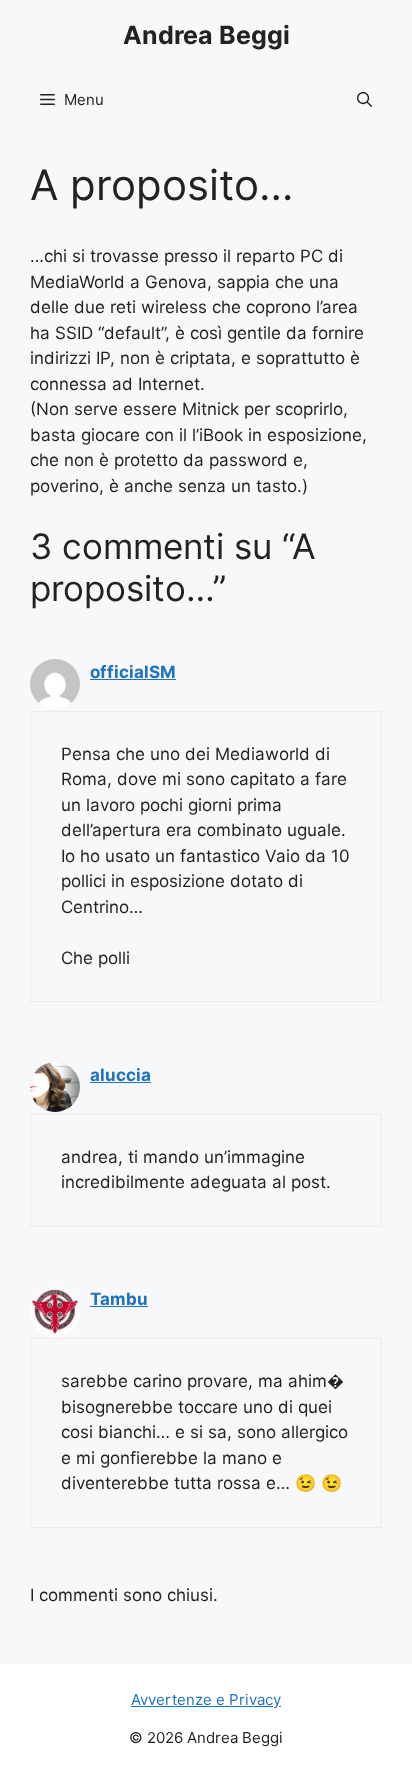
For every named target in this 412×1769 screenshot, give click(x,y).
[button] (364, 100)
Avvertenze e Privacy (206, 1699)
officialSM (133, 672)
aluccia (120, 1075)
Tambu (119, 1299)
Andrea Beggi (206, 35)
